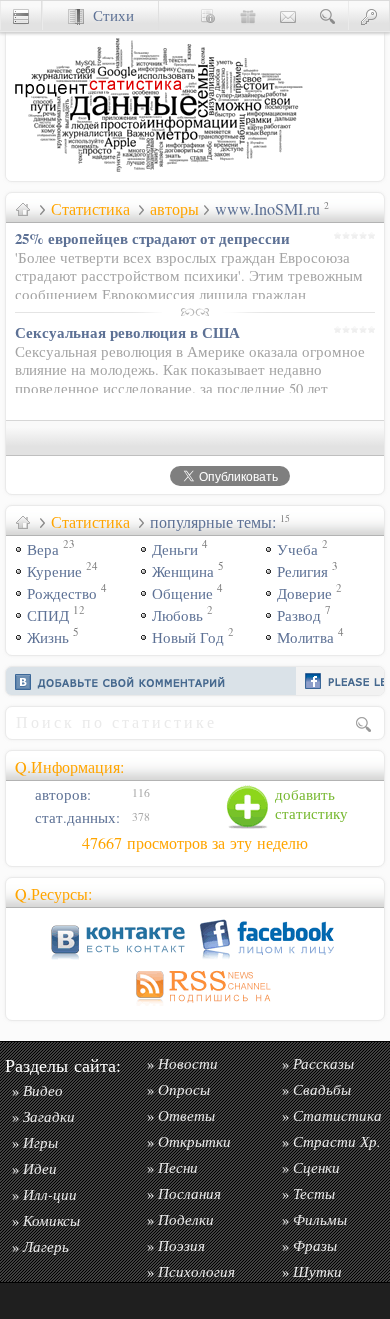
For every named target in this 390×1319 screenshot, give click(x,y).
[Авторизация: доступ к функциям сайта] (369, 15)
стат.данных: (75, 817)
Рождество (62, 593)
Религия (302, 571)
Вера (43, 549)
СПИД (48, 615)
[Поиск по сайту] (328, 15)
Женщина (183, 571)
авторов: (61, 794)
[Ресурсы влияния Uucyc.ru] (23, 209)
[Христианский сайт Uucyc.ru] (156, 175)
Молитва (305, 637)
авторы (174, 209)
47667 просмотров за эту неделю (195, 843)
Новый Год (188, 637)
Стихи (109, 15)
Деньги (175, 549)
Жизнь (48, 637)
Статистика (90, 209)
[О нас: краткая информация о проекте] (208, 15)
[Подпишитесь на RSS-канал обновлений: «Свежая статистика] (195, 1005)
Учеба (297, 549)
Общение (182, 593)
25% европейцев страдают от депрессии (152, 238)
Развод (299, 615)
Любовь (177, 615)
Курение (54, 571)
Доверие (304, 593)
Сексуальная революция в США (127, 332)
